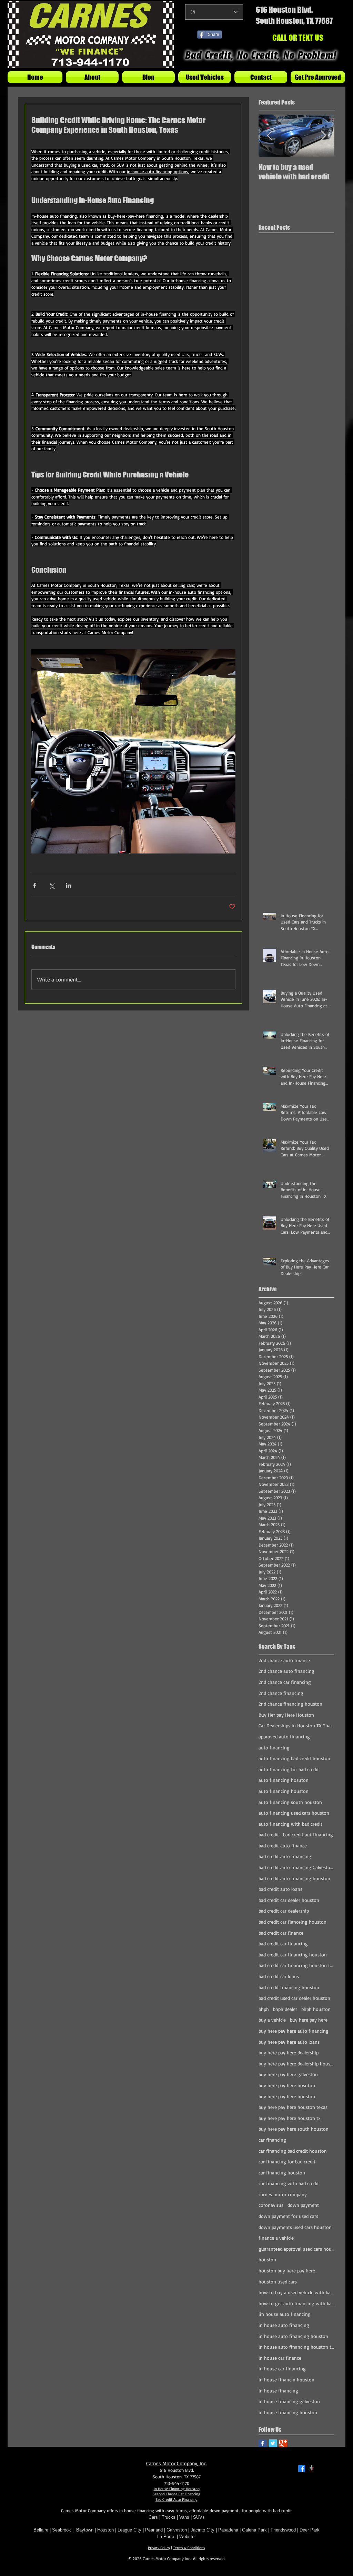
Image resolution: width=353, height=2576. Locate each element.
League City (129, 2530)
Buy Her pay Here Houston (286, 1715)
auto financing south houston (290, 1802)
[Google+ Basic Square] (283, 2443)
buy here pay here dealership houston (296, 2064)
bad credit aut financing (308, 1834)
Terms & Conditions (189, 2548)
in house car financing (282, 2368)
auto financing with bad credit (290, 1824)
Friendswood (283, 2530)
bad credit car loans (279, 1976)
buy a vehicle (272, 2020)
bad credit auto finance (283, 1845)
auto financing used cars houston (294, 1813)
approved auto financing (284, 1736)
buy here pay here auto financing (294, 2031)
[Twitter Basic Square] (273, 2443)
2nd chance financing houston (290, 1704)
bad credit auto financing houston (294, 1878)
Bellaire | (43, 2530)
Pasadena (228, 2530)
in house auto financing (284, 2325)
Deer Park (310, 2530)
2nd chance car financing (285, 1682)
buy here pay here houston (287, 2096)
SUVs (199, 2517)
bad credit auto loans (280, 1889)
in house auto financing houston (293, 2336)
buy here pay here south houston (294, 2129)
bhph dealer (285, 2009)
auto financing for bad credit (289, 1769)
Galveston (177, 2530)
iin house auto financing (285, 2314)
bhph (264, 2009)
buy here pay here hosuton (287, 2085)
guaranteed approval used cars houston (296, 2249)
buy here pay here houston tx (290, 2118)
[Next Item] (323, 136)
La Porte (166, 2536)
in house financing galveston (289, 2401)
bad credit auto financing (285, 1856)
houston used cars (278, 2282)
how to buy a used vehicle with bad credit (296, 2292)
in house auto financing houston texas (296, 2347)
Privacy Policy (159, 2548)
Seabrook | (64, 2530)
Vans (184, 2517)
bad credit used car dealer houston (294, 1998)
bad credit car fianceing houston (293, 1922)
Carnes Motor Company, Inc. (176, 2463)
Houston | (107, 2530)
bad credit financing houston (289, 1987)
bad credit (269, 1834)
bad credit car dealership (284, 1911)
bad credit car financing (283, 1943)
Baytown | (87, 2530)
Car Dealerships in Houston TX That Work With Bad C (296, 1725)
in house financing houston (288, 2412)
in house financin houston (286, 2380)
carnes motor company (283, 2194)
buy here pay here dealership (289, 2052)
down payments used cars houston (295, 2227)
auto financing (274, 1748)
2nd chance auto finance (284, 1660)
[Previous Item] (270, 136)
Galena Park (255, 2530)
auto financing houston (284, 1791)
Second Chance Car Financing (176, 2494)
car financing (272, 2140)
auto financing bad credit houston (294, 1758)
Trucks (169, 2517)
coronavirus (271, 2205)
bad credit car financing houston (293, 1955)
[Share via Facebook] (35, 885)
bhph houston (316, 2009)
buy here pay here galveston (288, 2074)
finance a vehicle (276, 2238)
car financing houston (282, 2173)
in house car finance (280, 2358)
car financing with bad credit (289, 2183)
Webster (188, 2536)
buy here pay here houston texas (293, 2107)
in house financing (278, 2391)
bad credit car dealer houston (289, 1900)
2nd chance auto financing (286, 1671)
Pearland (154, 2530)
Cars (153, 2517)
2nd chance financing (281, 1693)
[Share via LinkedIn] (68, 885)
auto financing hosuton (284, 1780)
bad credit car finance (281, 1933)
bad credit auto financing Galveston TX (296, 1867)
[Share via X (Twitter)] (52, 885)
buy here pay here (309, 2020)
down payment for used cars (288, 2216)
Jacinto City (203, 2530)
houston (267, 2259)
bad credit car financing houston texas (296, 1965)
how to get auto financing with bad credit (296, 2303)
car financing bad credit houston (293, 2151)
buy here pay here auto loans (289, 2042)
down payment (303, 2205)
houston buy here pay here (287, 2271)
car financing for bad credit (287, 2162)
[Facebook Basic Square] (263, 2443)
